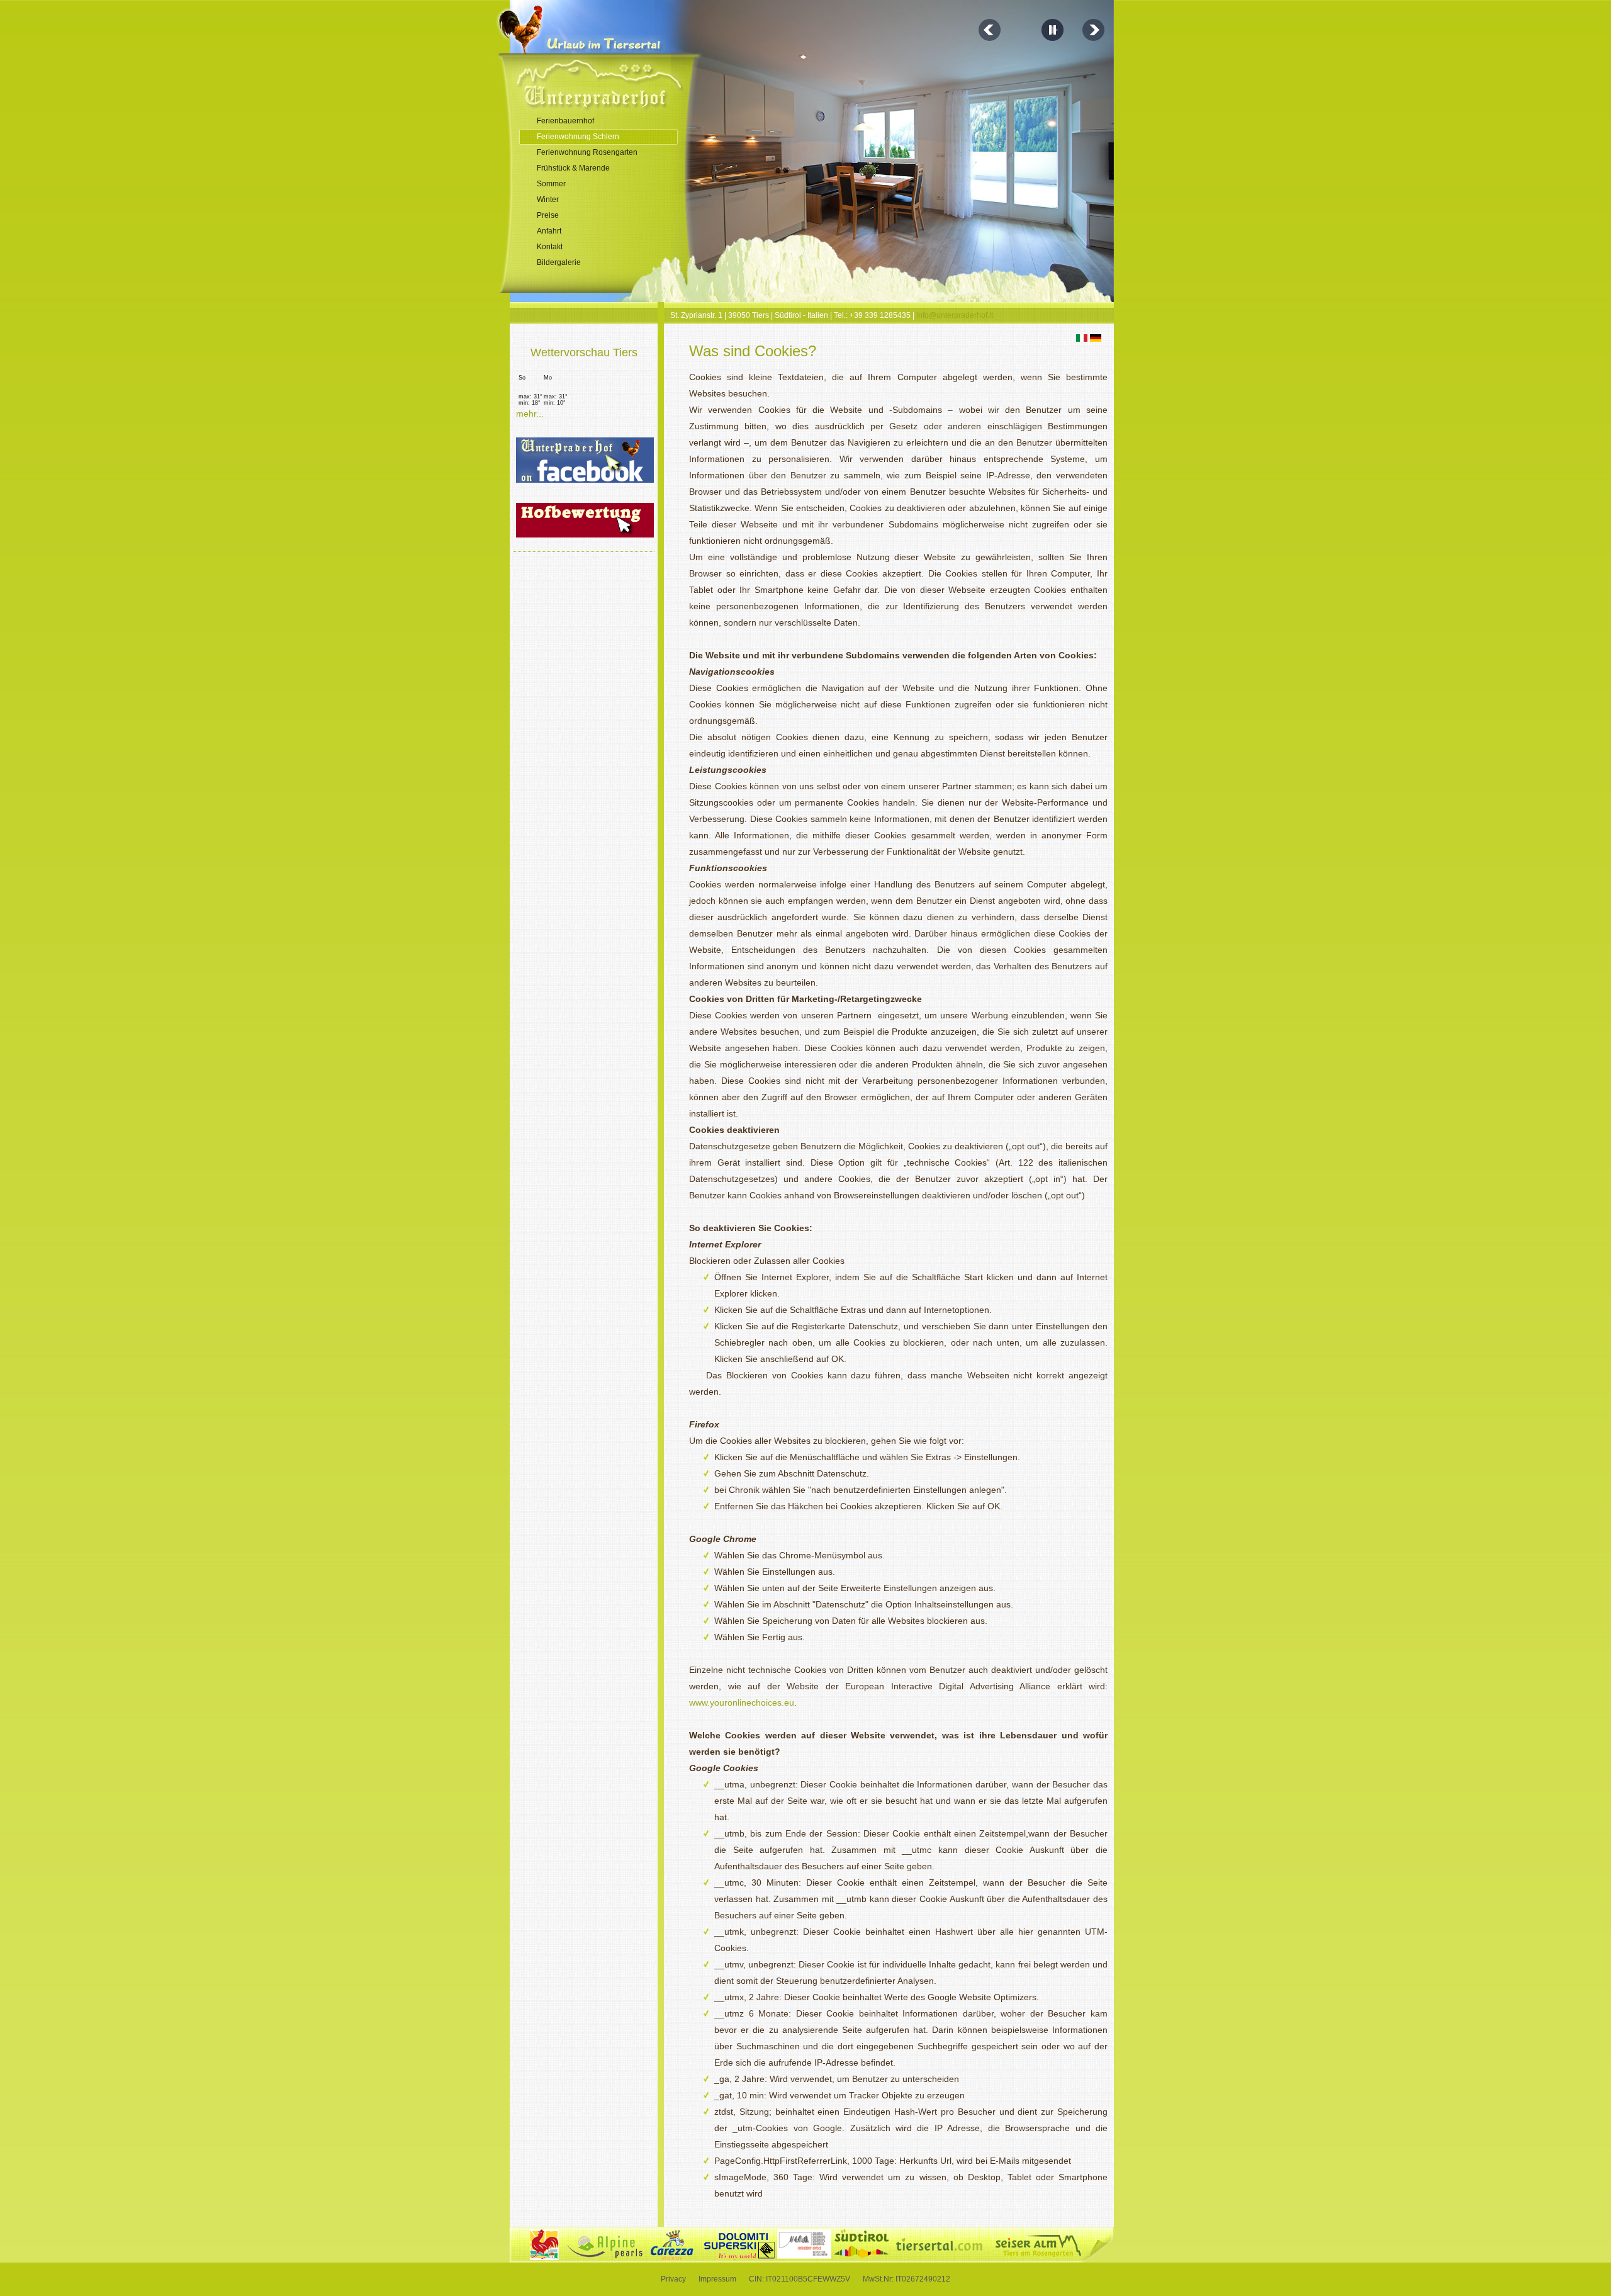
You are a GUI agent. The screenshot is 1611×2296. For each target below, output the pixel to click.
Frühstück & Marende (573, 168)
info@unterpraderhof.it (955, 315)
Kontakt (550, 247)
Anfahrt (549, 231)
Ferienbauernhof (565, 121)
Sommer (551, 184)
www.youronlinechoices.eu (742, 1702)
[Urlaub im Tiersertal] (618, 43)
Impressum (717, 2279)
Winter (548, 200)
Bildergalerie (559, 262)
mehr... (530, 414)
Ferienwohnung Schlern (578, 137)
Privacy (673, 2279)
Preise (548, 215)
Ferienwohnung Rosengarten (587, 152)
